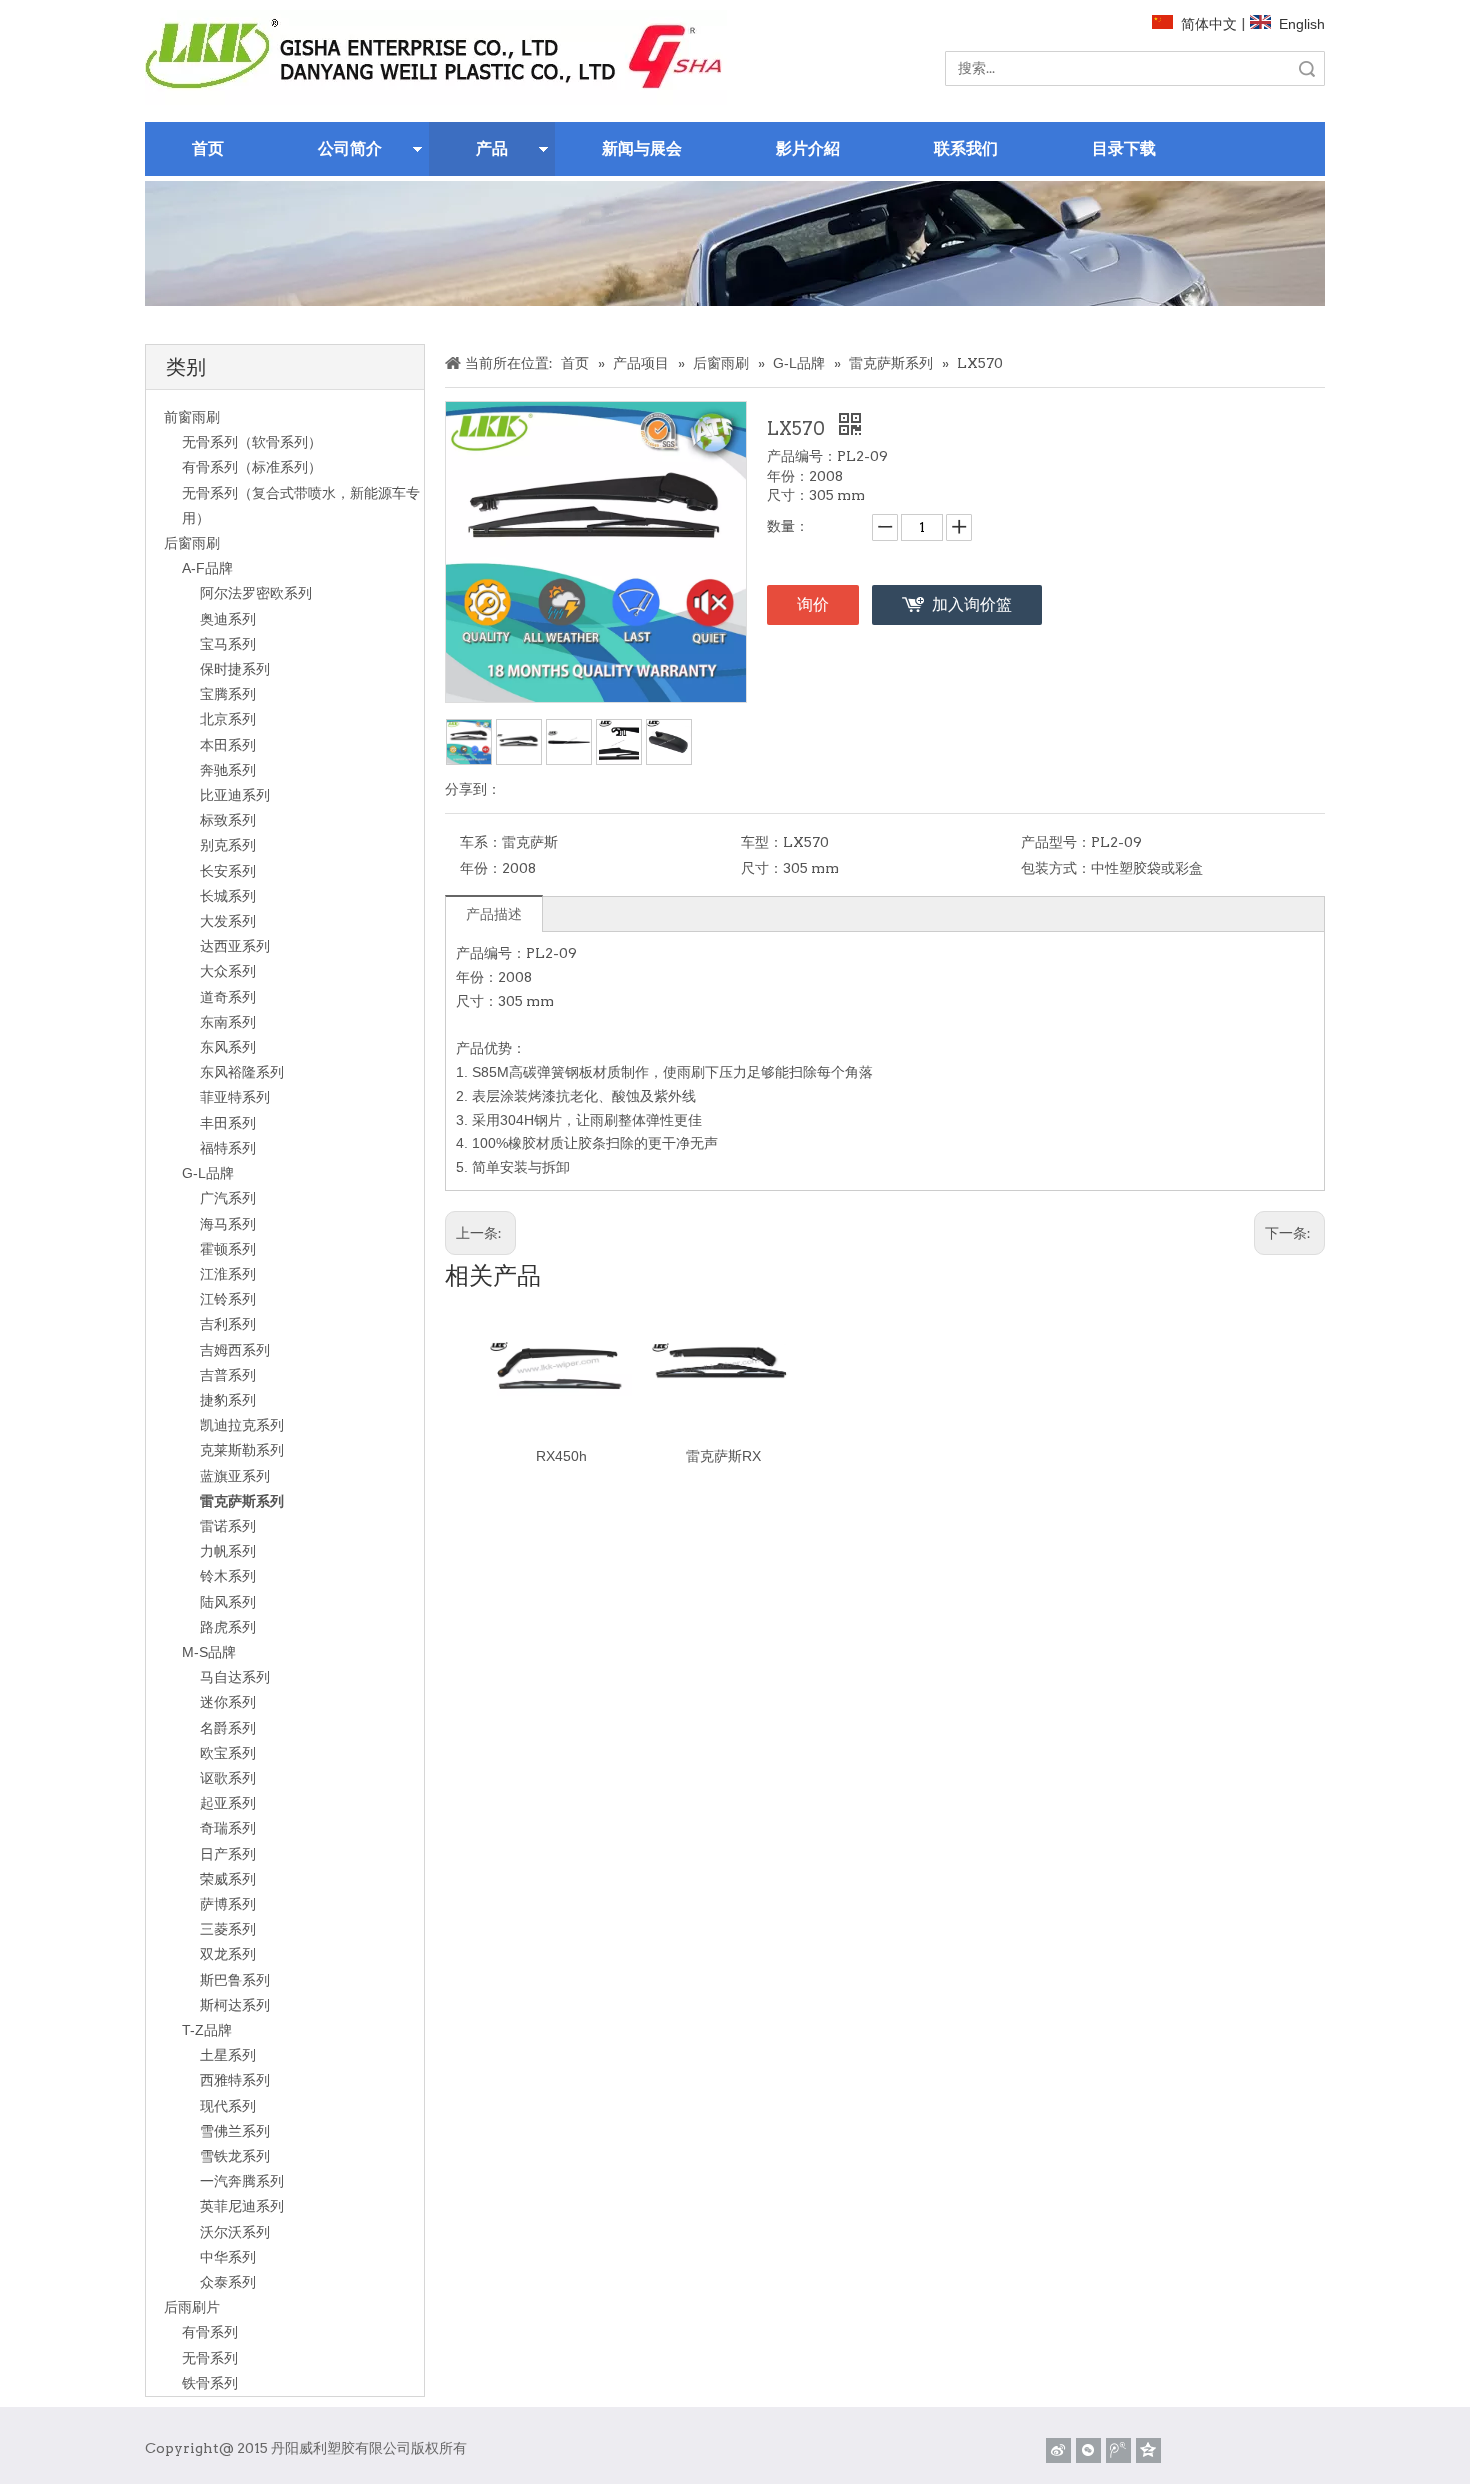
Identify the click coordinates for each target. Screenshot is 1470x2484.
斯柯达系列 (235, 2005)
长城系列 (228, 896)
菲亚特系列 (235, 1097)
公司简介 (350, 148)
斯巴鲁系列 (235, 1980)
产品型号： (1056, 842)
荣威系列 (228, 1879)
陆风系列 (228, 1602)
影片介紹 (808, 148)
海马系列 (228, 1224)
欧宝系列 (228, 1753)
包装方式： (1056, 868)
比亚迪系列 (235, 795)
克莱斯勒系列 (242, 1450)
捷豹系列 (228, 1400)
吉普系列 (228, 1375)
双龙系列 (228, 1954)
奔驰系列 (228, 770)
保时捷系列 (235, 669)
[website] (436, 57)
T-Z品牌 (207, 2030)
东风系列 (228, 1047)
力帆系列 (228, 1551)
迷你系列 (228, 1702)
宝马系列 (228, 644)
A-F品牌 (207, 568)
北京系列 (228, 719)
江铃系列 (228, 1299)
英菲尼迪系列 (242, 2206)
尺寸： (762, 868)
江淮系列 (228, 1274)
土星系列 (228, 2055)
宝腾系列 (228, 694)
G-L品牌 (208, 1173)
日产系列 (228, 1854)
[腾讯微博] (1118, 2450)
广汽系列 (228, 1198)
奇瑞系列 (228, 1828)
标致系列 (228, 820)
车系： (481, 842)
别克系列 (228, 845)
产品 (492, 148)
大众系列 (228, 971)
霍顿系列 (228, 1249)
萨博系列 (228, 1904)
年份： (481, 868)
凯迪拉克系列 (242, 1425)
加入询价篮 (972, 604)
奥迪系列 (228, 619)
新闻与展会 (642, 148)
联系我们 (966, 148)
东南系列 (228, 1022)
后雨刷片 (192, 2307)
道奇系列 (228, 997)
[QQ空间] (1148, 2450)
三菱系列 (228, 1929)
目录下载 (1124, 148)
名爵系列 (228, 1728)
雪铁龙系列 (235, 2156)
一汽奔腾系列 (242, 2181)
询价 (813, 604)
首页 (208, 148)
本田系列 (228, 745)
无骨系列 (210, 2358)
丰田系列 (228, 1123)
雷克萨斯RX (723, 1456)
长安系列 (228, 871)
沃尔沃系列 (235, 2232)
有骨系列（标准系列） (252, 467)
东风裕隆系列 (242, 1072)
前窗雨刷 (192, 417)
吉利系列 (228, 1324)
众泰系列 (228, 2282)
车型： (762, 842)
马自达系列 (235, 1677)
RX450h (561, 1456)
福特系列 (228, 1148)
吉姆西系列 (235, 1350)
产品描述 (494, 914)
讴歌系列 (228, 1778)
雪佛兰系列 (235, 2131)
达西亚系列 (235, 946)
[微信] (1088, 2450)
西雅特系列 (235, 2080)
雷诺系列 (228, 1526)
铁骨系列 (210, 2383)
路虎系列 (228, 1627)
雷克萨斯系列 (242, 1501)
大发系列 (228, 921)
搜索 (1307, 68)
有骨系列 (210, 2332)
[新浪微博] (1058, 2450)
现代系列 (228, 2106)
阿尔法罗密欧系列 (256, 593)
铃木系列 (228, 1576)
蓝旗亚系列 (235, 1476)
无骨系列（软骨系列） (252, 442)
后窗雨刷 (192, 543)
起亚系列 (228, 1803)
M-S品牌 (209, 1652)
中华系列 (228, 2257)
